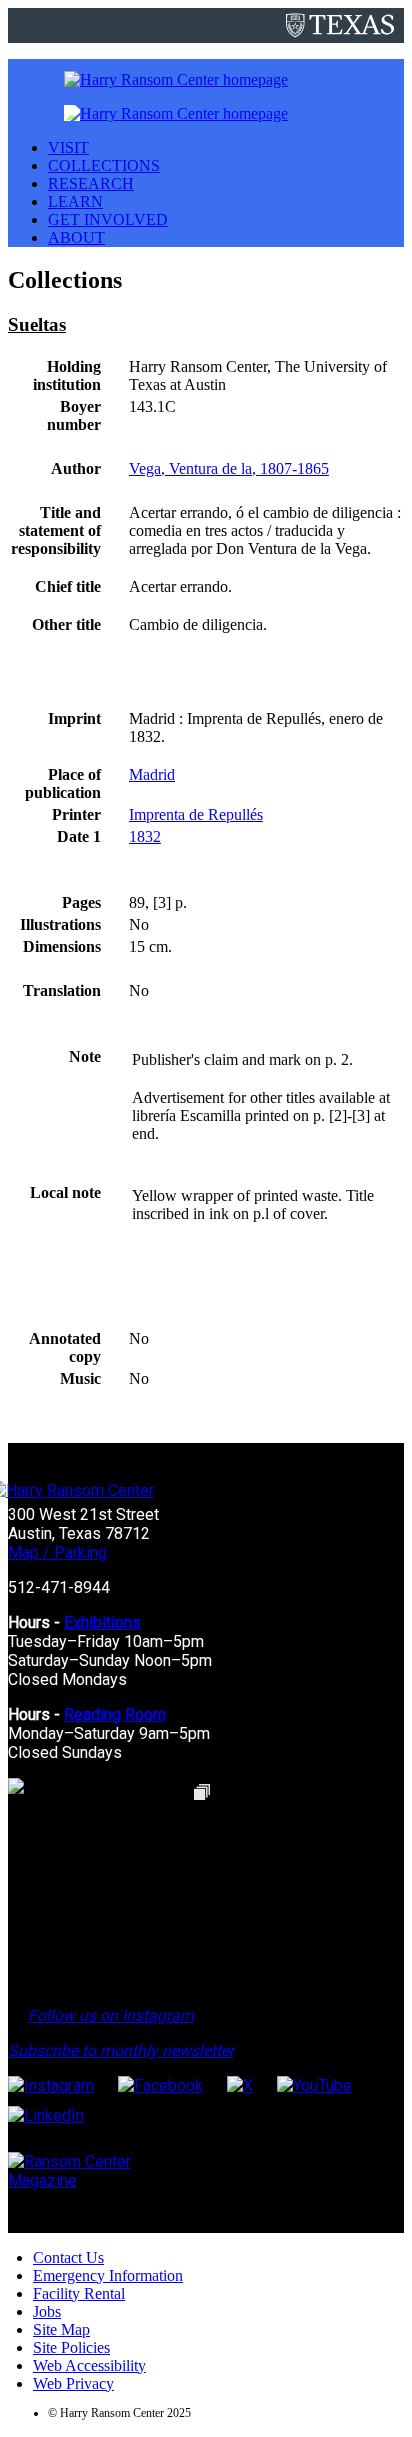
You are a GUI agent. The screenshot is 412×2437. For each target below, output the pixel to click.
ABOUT (76, 237)
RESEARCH (91, 183)
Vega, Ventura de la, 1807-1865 (229, 468)
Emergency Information (108, 2275)
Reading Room (115, 1714)
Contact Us (68, 2257)
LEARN (75, 201)
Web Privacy (73, 2383)
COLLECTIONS (104, 165)
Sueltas (37, 324)
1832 (145, 836)
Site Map (61, 2329)
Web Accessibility (89, 2365)
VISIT (68, 147)
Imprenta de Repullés (196, 814)
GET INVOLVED (108, 219)
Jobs (47, 2311)
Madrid (152, 774)
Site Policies (71, 2347)
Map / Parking (57, 1552)
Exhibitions (102, 1622)
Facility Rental (79, 2293)
